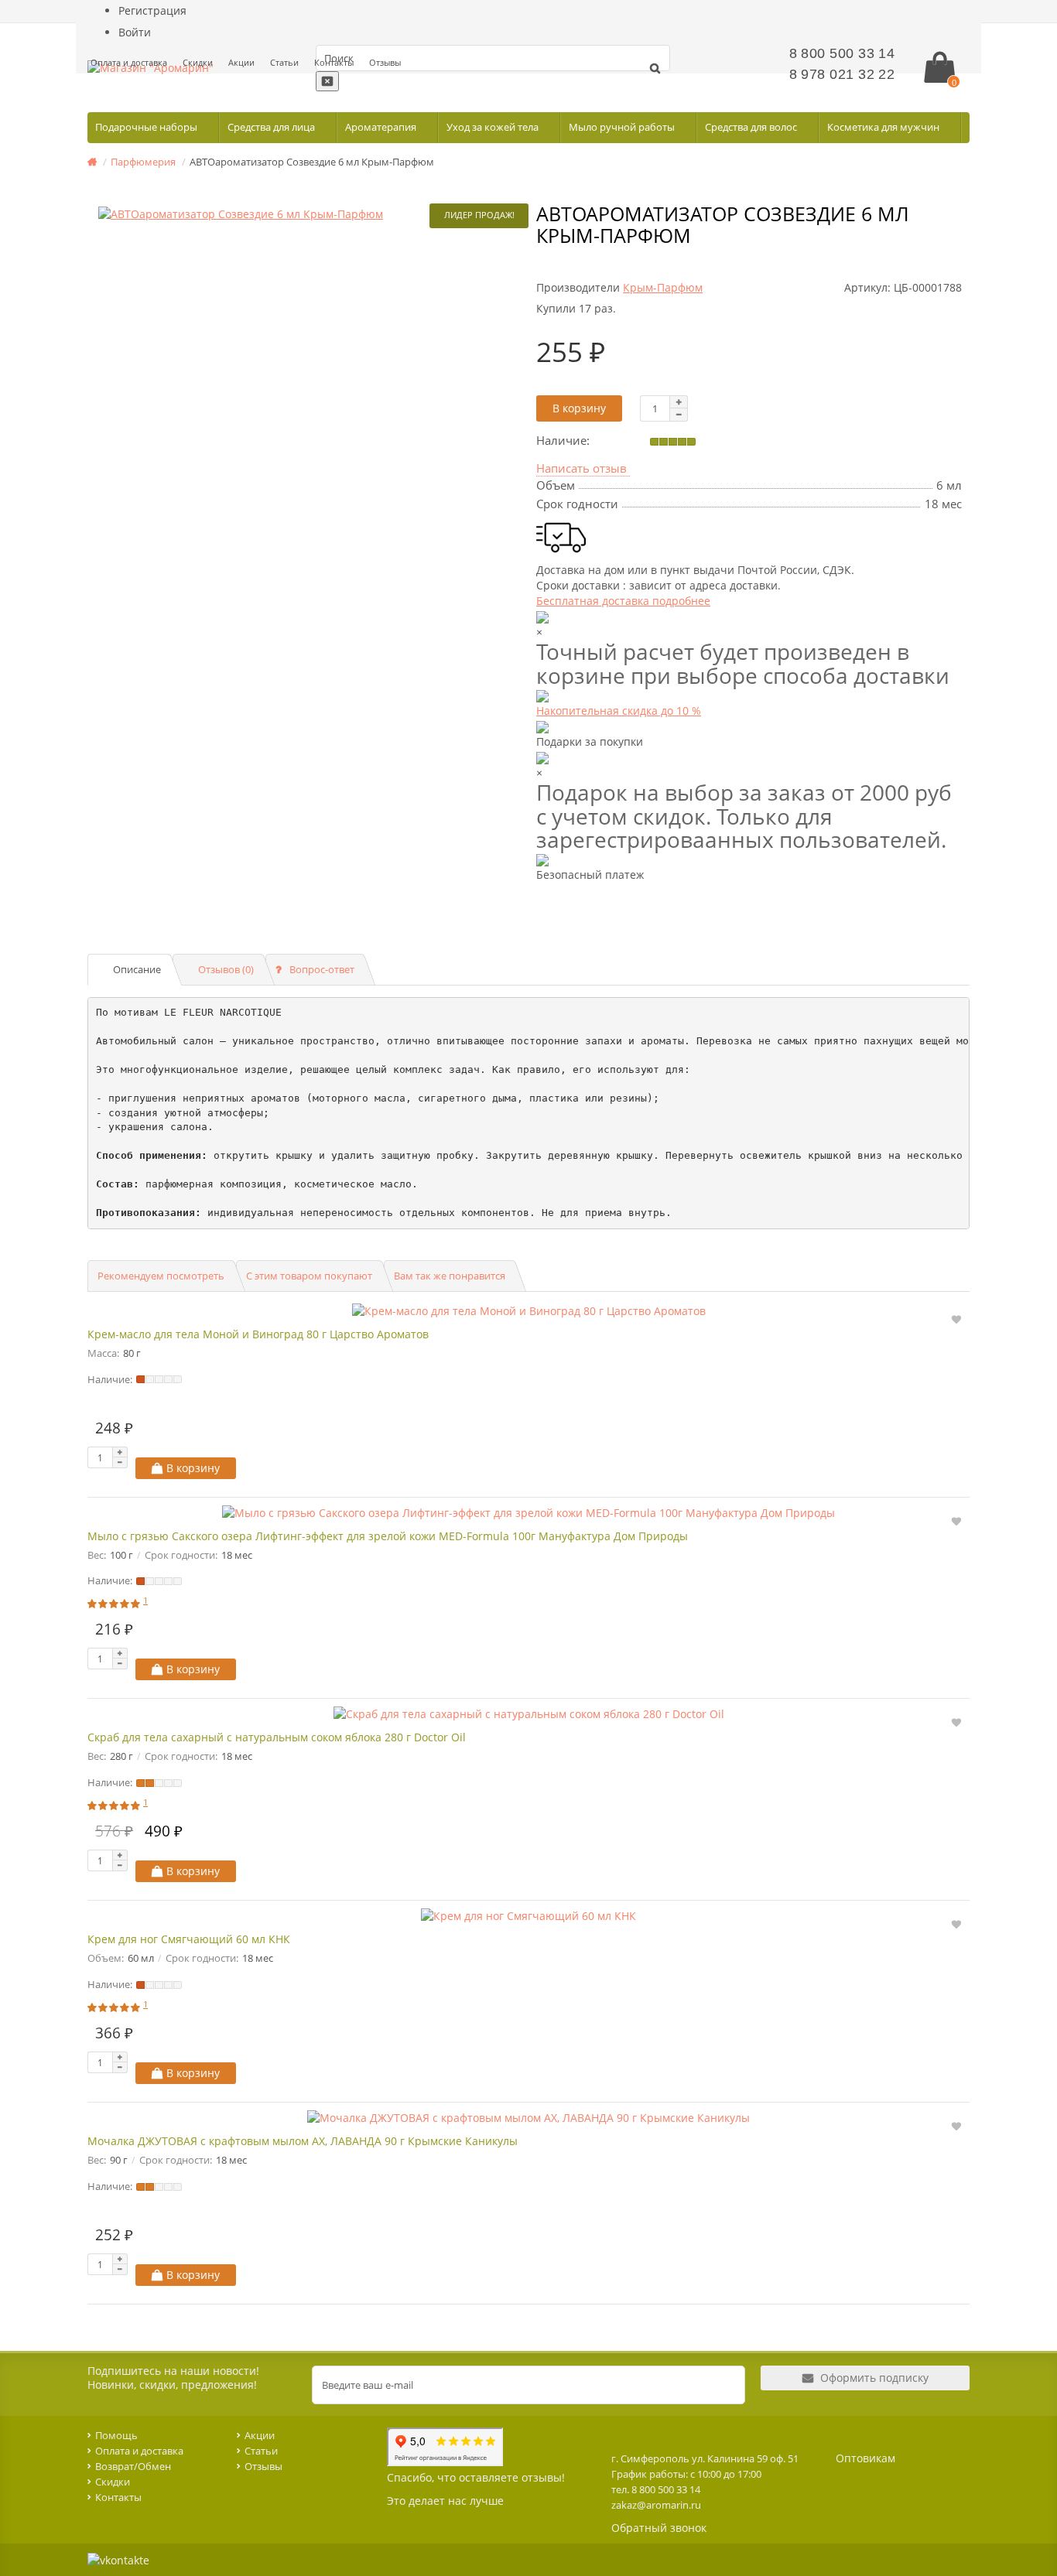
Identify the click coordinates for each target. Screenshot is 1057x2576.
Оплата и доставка (129, 62)
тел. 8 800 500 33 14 (656, 2489)
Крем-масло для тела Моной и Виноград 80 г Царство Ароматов (258, 1334)
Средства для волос (752, 127)
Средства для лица (272, 127)
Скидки (198, 62)
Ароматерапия (382, 127)
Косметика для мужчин (884, 127)
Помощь (116, 2435)
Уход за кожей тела (494, 127)
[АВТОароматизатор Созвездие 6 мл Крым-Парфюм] (308, 214)
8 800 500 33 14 (842, 53)
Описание (137, 969)
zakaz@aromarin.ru (656, 2505)
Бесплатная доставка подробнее (623, 601)
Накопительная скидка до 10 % (619, 711)
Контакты (334, 62)
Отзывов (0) (226, 969)
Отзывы (385, 62)
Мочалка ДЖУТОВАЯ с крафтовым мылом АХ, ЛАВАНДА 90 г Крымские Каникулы (303, 2141)
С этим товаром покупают (309, 1276)
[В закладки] (956, 1319)
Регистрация (152, 10)
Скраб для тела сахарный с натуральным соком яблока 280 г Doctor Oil (277, 1737)
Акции (241, 62)
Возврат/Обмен (133, 2466)
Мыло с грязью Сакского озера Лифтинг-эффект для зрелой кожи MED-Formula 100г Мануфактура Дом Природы (388, 1536)
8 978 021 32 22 (842, 74)
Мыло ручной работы (623, 127)
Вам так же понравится (450, 1276)
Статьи (284, 62)
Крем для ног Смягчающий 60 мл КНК (189, 1939)
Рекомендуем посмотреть (161, 1276)
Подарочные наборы (147, 127)
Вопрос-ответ (322, 969)
